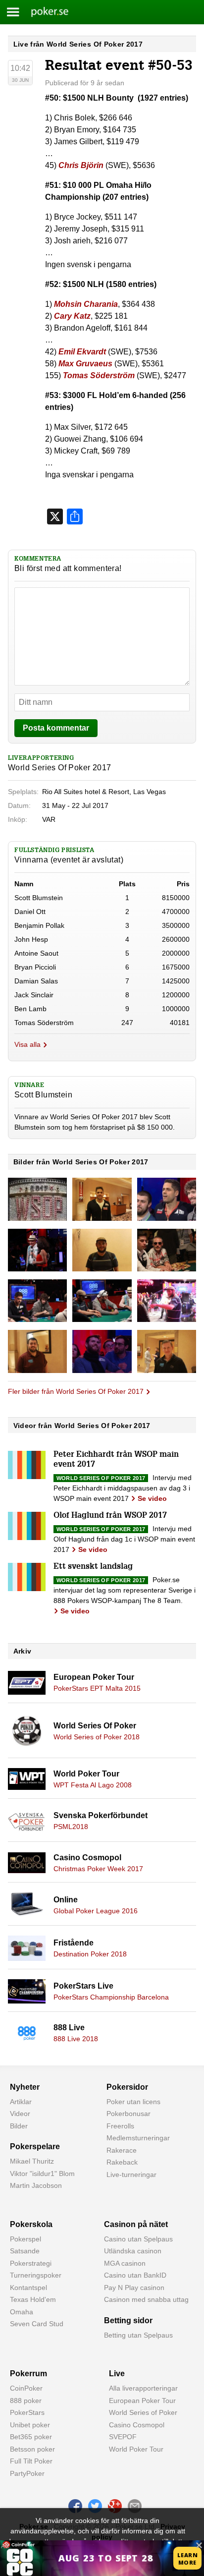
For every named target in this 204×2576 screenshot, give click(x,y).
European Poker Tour (94, 1677)
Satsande (25, 2251)
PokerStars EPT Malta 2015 (97, 1688)
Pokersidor (127, 2087)
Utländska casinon (133, 2251)
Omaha (22, 2312)
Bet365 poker (31, 2437)
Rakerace (122, 2150)
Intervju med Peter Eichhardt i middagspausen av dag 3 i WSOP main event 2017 (123, 1488)
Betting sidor (128, 2320)
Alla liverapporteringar (143, 2388)
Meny (13, 12)
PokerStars (27, 2412)
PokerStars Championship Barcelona (111, 1997)
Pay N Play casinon (134, 2288)
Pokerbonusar (128, 2114)
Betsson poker (32, 2449)
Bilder (19, 2126)
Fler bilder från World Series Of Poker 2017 (76, 1391)
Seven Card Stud (37, 2324)
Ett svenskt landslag (93, 1567)
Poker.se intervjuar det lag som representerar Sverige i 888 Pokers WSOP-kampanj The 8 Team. (125, 1590)
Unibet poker (30, 2425)
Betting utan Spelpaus (138, 2335)
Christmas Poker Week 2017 (98, 1869)
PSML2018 (71, 1827)
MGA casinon (125, 2263)
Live (117, 2374)
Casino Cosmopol (87, 1858)
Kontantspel (28, 2288)
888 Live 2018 (76, 2039)
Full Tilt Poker (31, 2461)
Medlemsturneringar (138, 2138)
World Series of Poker (143, 2412)
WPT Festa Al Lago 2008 (93, 1785)
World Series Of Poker (95, 1726)
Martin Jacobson (36, 2185)
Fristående (74, 1943)
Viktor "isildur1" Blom (42, 2174)
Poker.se (44, 12)
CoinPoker (26, 2388)
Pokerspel (25, 2239)
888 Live (69, 2028)
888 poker (26, 2401)
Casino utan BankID (135, 2275)
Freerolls (120, 2126)
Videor (20, 2114)
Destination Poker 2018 (90, 1954)
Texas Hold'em (33, 2299)
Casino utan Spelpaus (138, 2239)
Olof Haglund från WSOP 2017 (110, 1516)
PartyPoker (27, 2473)
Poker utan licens (133, 2102)
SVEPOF (123, 2437)
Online (66, 1900)
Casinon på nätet (136, 2224)
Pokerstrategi (31, 2263)
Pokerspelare (35, 2147)
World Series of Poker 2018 (97, 1737)
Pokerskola (31, 2224)
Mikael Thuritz (32, 2161)
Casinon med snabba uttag (146, 2299)
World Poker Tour (86, 1774)
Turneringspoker (36, 2275)
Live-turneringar (131, 2175)
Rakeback (122, 2162)
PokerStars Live (83, 1986)
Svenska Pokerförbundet (101, 1815)
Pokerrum (28, 2374)
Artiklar (21, 2102)
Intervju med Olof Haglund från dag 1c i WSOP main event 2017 (124, 1539)
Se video (152, 1498)
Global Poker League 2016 (96, 1911)
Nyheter (25, 2087)
